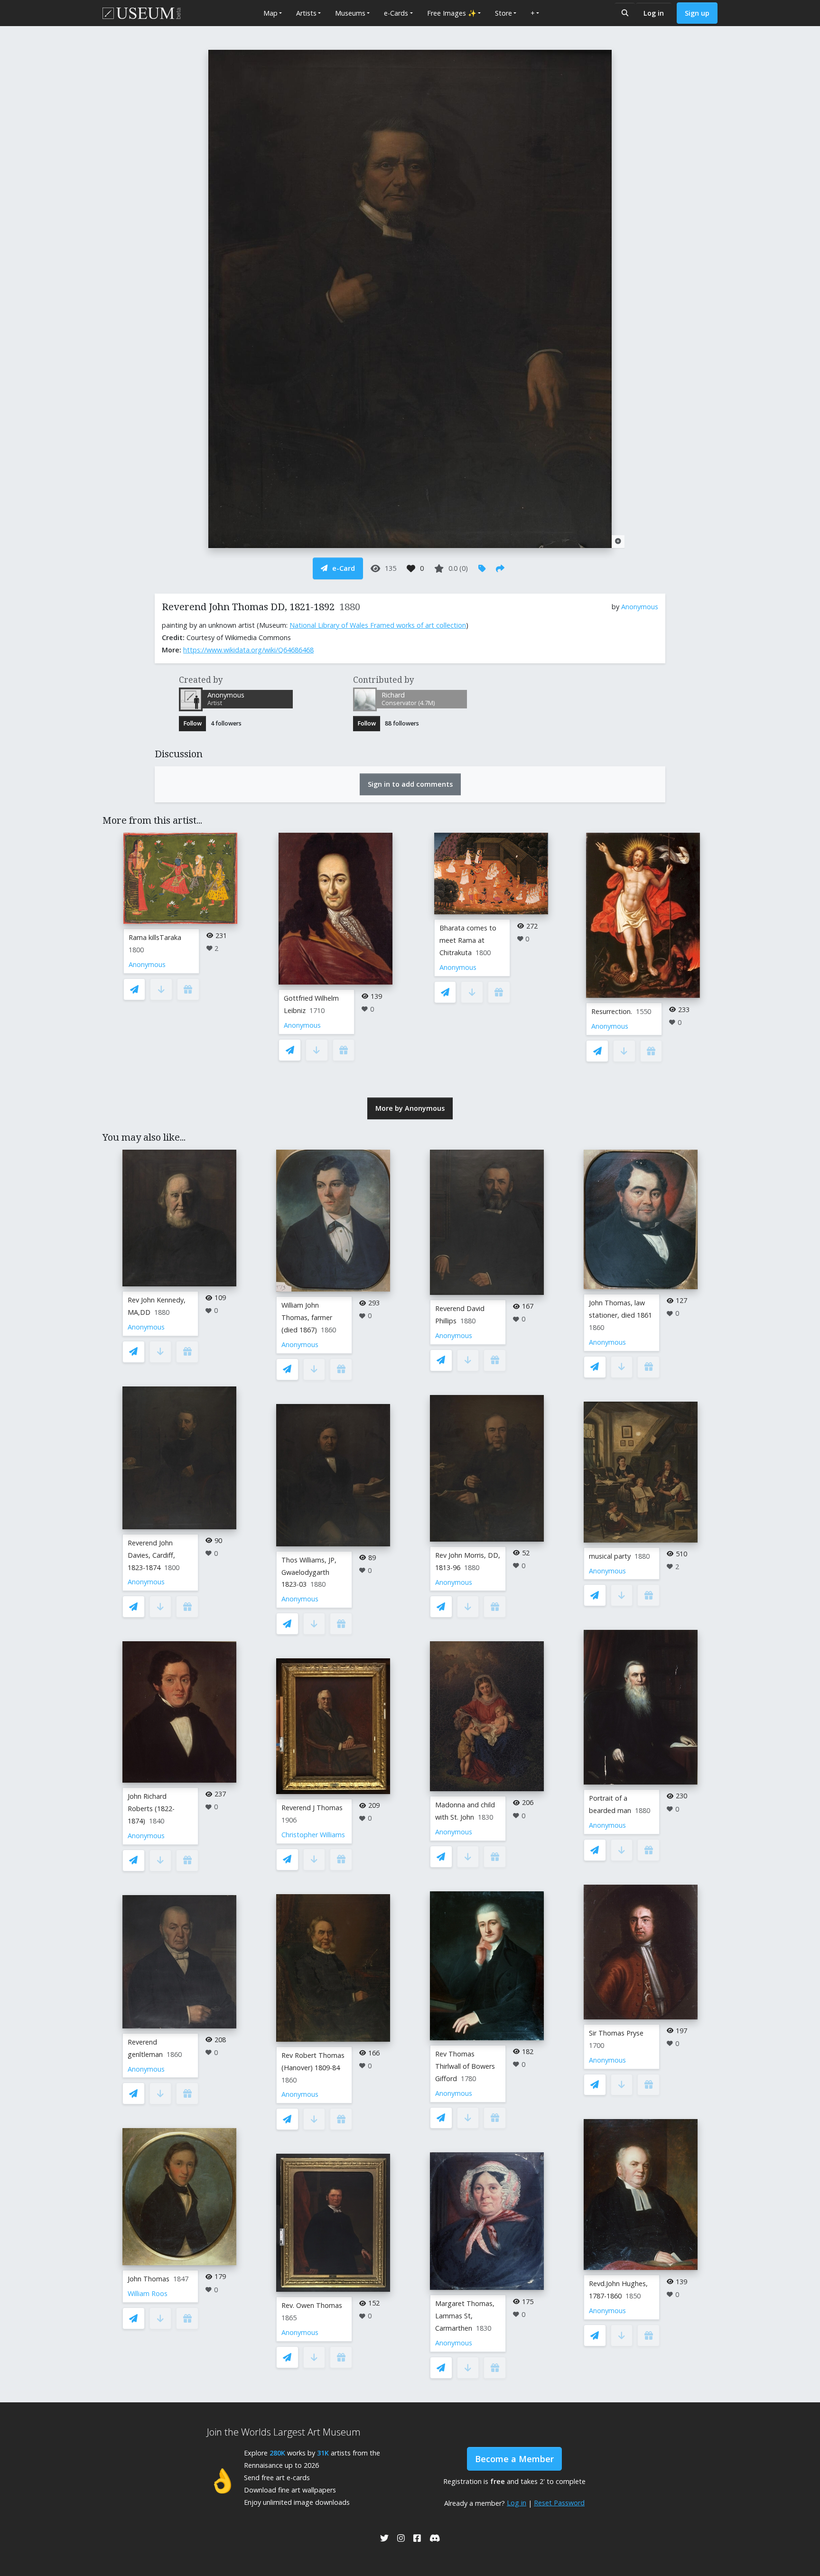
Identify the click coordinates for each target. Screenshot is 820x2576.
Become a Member (514, 2459)
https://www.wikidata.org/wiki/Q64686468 (248, 650)
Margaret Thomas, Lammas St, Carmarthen (465, 2316)
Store (503, 13)
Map (270, 13)
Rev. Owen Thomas (312, 2305)
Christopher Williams (313, 1835)
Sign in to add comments (410, 784)
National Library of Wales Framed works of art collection (378, 625)
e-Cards (396, 13)
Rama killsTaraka (155, 937)
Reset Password (559, 2503)
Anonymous (640, 607)
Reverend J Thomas (312, 1808)
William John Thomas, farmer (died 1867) (307, 1317)
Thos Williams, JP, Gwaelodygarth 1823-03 (309, 1572)
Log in (654, 13)
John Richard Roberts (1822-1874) (151, 1809)
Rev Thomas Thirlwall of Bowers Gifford (465, 2066)
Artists (306, 13)
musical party (610, 1556)
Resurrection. (612, 1011)
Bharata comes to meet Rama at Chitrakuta (468, 940)
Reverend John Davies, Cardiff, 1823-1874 (151, 1555)
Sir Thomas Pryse (616, 2033)
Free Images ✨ (452, 13)
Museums (350, 13)
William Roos (148, 2293)
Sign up (697, 13)
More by (410, 1108)
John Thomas (149, 2279)
